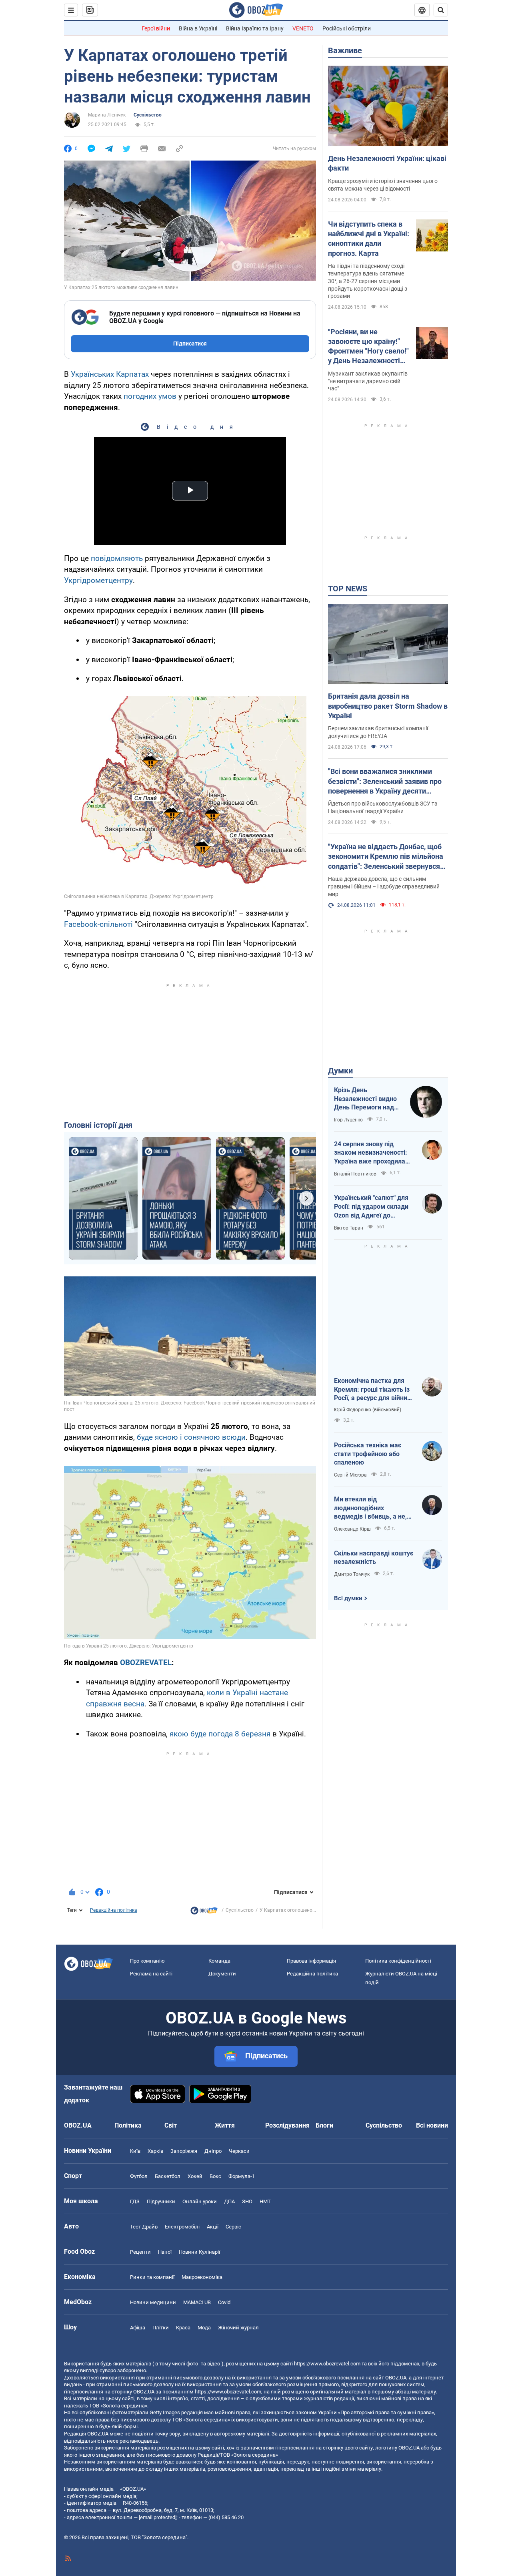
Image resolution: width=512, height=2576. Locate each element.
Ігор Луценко (348, 1120)
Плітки (161, 2328)
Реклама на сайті (151, 1974)
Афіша (138, 2328)
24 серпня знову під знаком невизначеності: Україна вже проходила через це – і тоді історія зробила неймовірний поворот (371, 1153)
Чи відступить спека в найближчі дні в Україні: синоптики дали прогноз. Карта (369, 239)
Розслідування (287, 2125)
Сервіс (233, 2227)
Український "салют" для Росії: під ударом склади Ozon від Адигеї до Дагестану (371, 1207)
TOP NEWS (348, 589)
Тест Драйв (144, 2227)
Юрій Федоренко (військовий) (368, 1410)
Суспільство (148, 115)
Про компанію (147, 1961)
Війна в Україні (198, 28)
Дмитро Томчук (352, 1574)
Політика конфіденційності (398, 1961)
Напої (165, 2252)
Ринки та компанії (152, 2277)
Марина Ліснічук (107, 115)
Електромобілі (182, 2227)
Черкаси (239, 2151)
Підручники (161, 2201)
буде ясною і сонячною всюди (191, 1437)
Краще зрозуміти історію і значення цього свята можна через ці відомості (383, 185)
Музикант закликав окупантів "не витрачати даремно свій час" (368, 381)
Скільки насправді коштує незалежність (374, 1558)
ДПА (229, 2201)
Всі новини (432, 2125)
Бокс (215, 2176)
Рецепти (140, 2252)
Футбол (139, 2176)
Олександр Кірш (352, 1529)
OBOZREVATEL (146, 1663)
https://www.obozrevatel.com (327, 2364)
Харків (155, 2151)
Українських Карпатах (110, 374)
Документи (222, 1974)
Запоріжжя (184, 2151)
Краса (183, 2328)
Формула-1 (242, 2176)
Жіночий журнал (238, 2328)
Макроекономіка (202, 2277)
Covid (224, 2302)
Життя (225, 2125)
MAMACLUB (197, 2302)
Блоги (324, 2125)
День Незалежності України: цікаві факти (387, 163)
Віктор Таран (349, 1228)
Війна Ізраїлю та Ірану (255, 28)
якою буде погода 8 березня (220, 1734)
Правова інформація (311, 1961)
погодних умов (150, 396)
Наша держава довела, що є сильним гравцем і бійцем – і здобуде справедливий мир (384, 886)
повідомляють (117, 558)
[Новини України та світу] (204, 1913)
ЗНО (247, 2201)
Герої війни (156, 28)
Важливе (345, 50)
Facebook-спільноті (98, 924)
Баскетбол (168, 2176)
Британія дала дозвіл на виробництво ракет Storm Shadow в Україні (388, 706)
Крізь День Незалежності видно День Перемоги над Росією (365, 1099)
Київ (135, 2151)
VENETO (303, 28)
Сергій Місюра (350, 1475)
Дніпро (213, 2151)
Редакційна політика (114, 1910)
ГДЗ (135, 2201)
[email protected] (158, 2517)
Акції (213, 2227)
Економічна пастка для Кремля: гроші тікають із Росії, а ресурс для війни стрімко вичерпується (372, 1390)
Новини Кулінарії (199, 2252)
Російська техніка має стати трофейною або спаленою (368, 1454)
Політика (128, 2125)
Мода (204, 2328)
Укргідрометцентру (98, 580)
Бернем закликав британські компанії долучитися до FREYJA (378, 732)
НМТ (265, 2201)
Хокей (195, 2176)
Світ (171, 2125)
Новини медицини (153, 2302)
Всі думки (348, 1598)
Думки (340, 1071)
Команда (219, 1961)
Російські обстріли (347, 28)
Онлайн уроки (200, 2201)
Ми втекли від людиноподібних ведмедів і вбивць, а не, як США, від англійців (370, 1508)
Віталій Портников (355, 1174)
